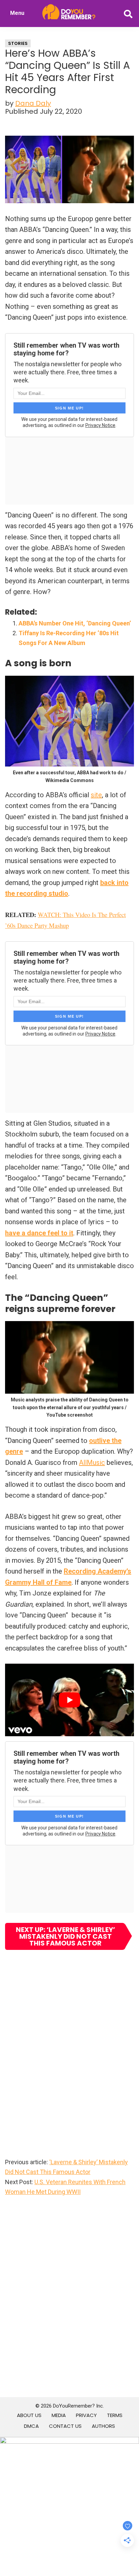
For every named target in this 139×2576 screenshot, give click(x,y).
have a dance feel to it (39, 1233)
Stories (18, 43)
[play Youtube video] (69, 1700)
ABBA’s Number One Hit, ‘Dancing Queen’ (75, 623)
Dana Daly (33, 103)
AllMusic (92, 1463)
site (96, 795)
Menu (17, 13)
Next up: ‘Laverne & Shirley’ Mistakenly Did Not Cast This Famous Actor (65, 1936)
